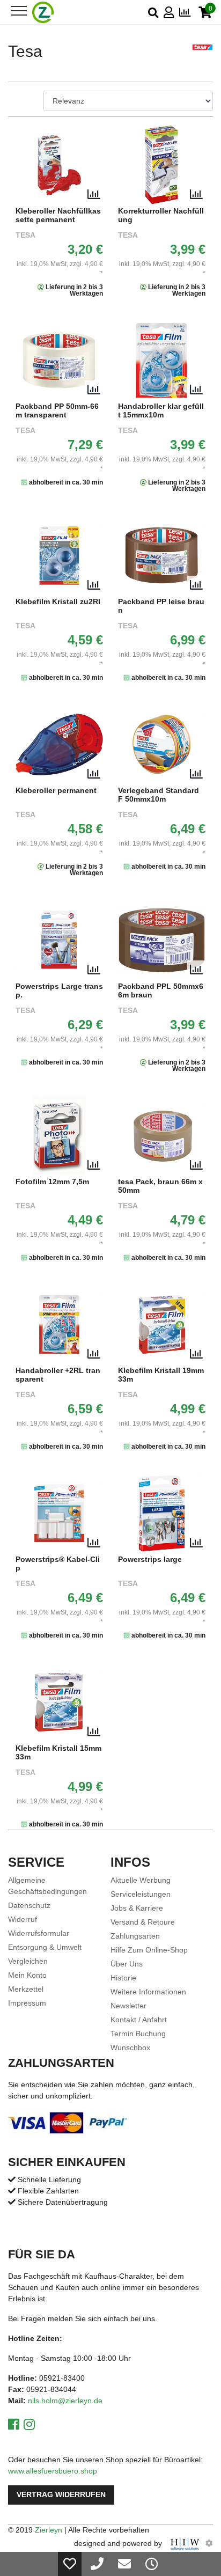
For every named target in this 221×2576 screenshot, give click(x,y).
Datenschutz (29, 1905)
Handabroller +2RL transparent (58, 1375)
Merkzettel (26, 1989)
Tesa (25, 235)
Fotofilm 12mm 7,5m (52, 1182)
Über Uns (127, 1964)
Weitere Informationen (148, 1992)
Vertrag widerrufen (61, 2495)
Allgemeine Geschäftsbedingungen (47, 1886)
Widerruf (23, 1919)
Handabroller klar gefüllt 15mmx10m (161, 411)
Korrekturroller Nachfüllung (161, 215)
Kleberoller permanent (56, 791)
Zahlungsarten (135, 1936)
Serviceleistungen (141, 1894)
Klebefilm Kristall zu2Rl (58, 602)
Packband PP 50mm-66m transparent (57, 411)
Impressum (27, 2003)
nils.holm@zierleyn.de (65, 2401)
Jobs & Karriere (137, 1908)
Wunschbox (130, 2047)
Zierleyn (49, 2530)
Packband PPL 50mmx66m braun (161, 991)
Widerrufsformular (39, 1933)
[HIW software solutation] (186, 2543)
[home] (43, 12)
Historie (123, 1978)
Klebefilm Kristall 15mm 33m (58, 1753)
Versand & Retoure (143, 1922)
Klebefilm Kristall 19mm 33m (161, 1375)
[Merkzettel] (70, 2564)
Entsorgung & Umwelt (45, 1947)
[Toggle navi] (19, 11)
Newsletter (128, 2006)
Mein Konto (27, 1975)
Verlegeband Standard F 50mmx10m (159, 795)
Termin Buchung (138, 2034)
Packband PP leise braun (161, 606)
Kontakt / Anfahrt (139, 2020)
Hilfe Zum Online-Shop (149, 1950)
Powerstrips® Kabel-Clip (58, 1564)
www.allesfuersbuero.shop (53, 2471)
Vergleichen (28, 1961)
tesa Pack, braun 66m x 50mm (160, 1186)
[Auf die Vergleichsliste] (94, 195)
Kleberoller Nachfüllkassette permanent (58, 215)
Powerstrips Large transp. (59, 991)
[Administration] (209, 2543)
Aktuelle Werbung (141, 1880)
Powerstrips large (150, 1559)
